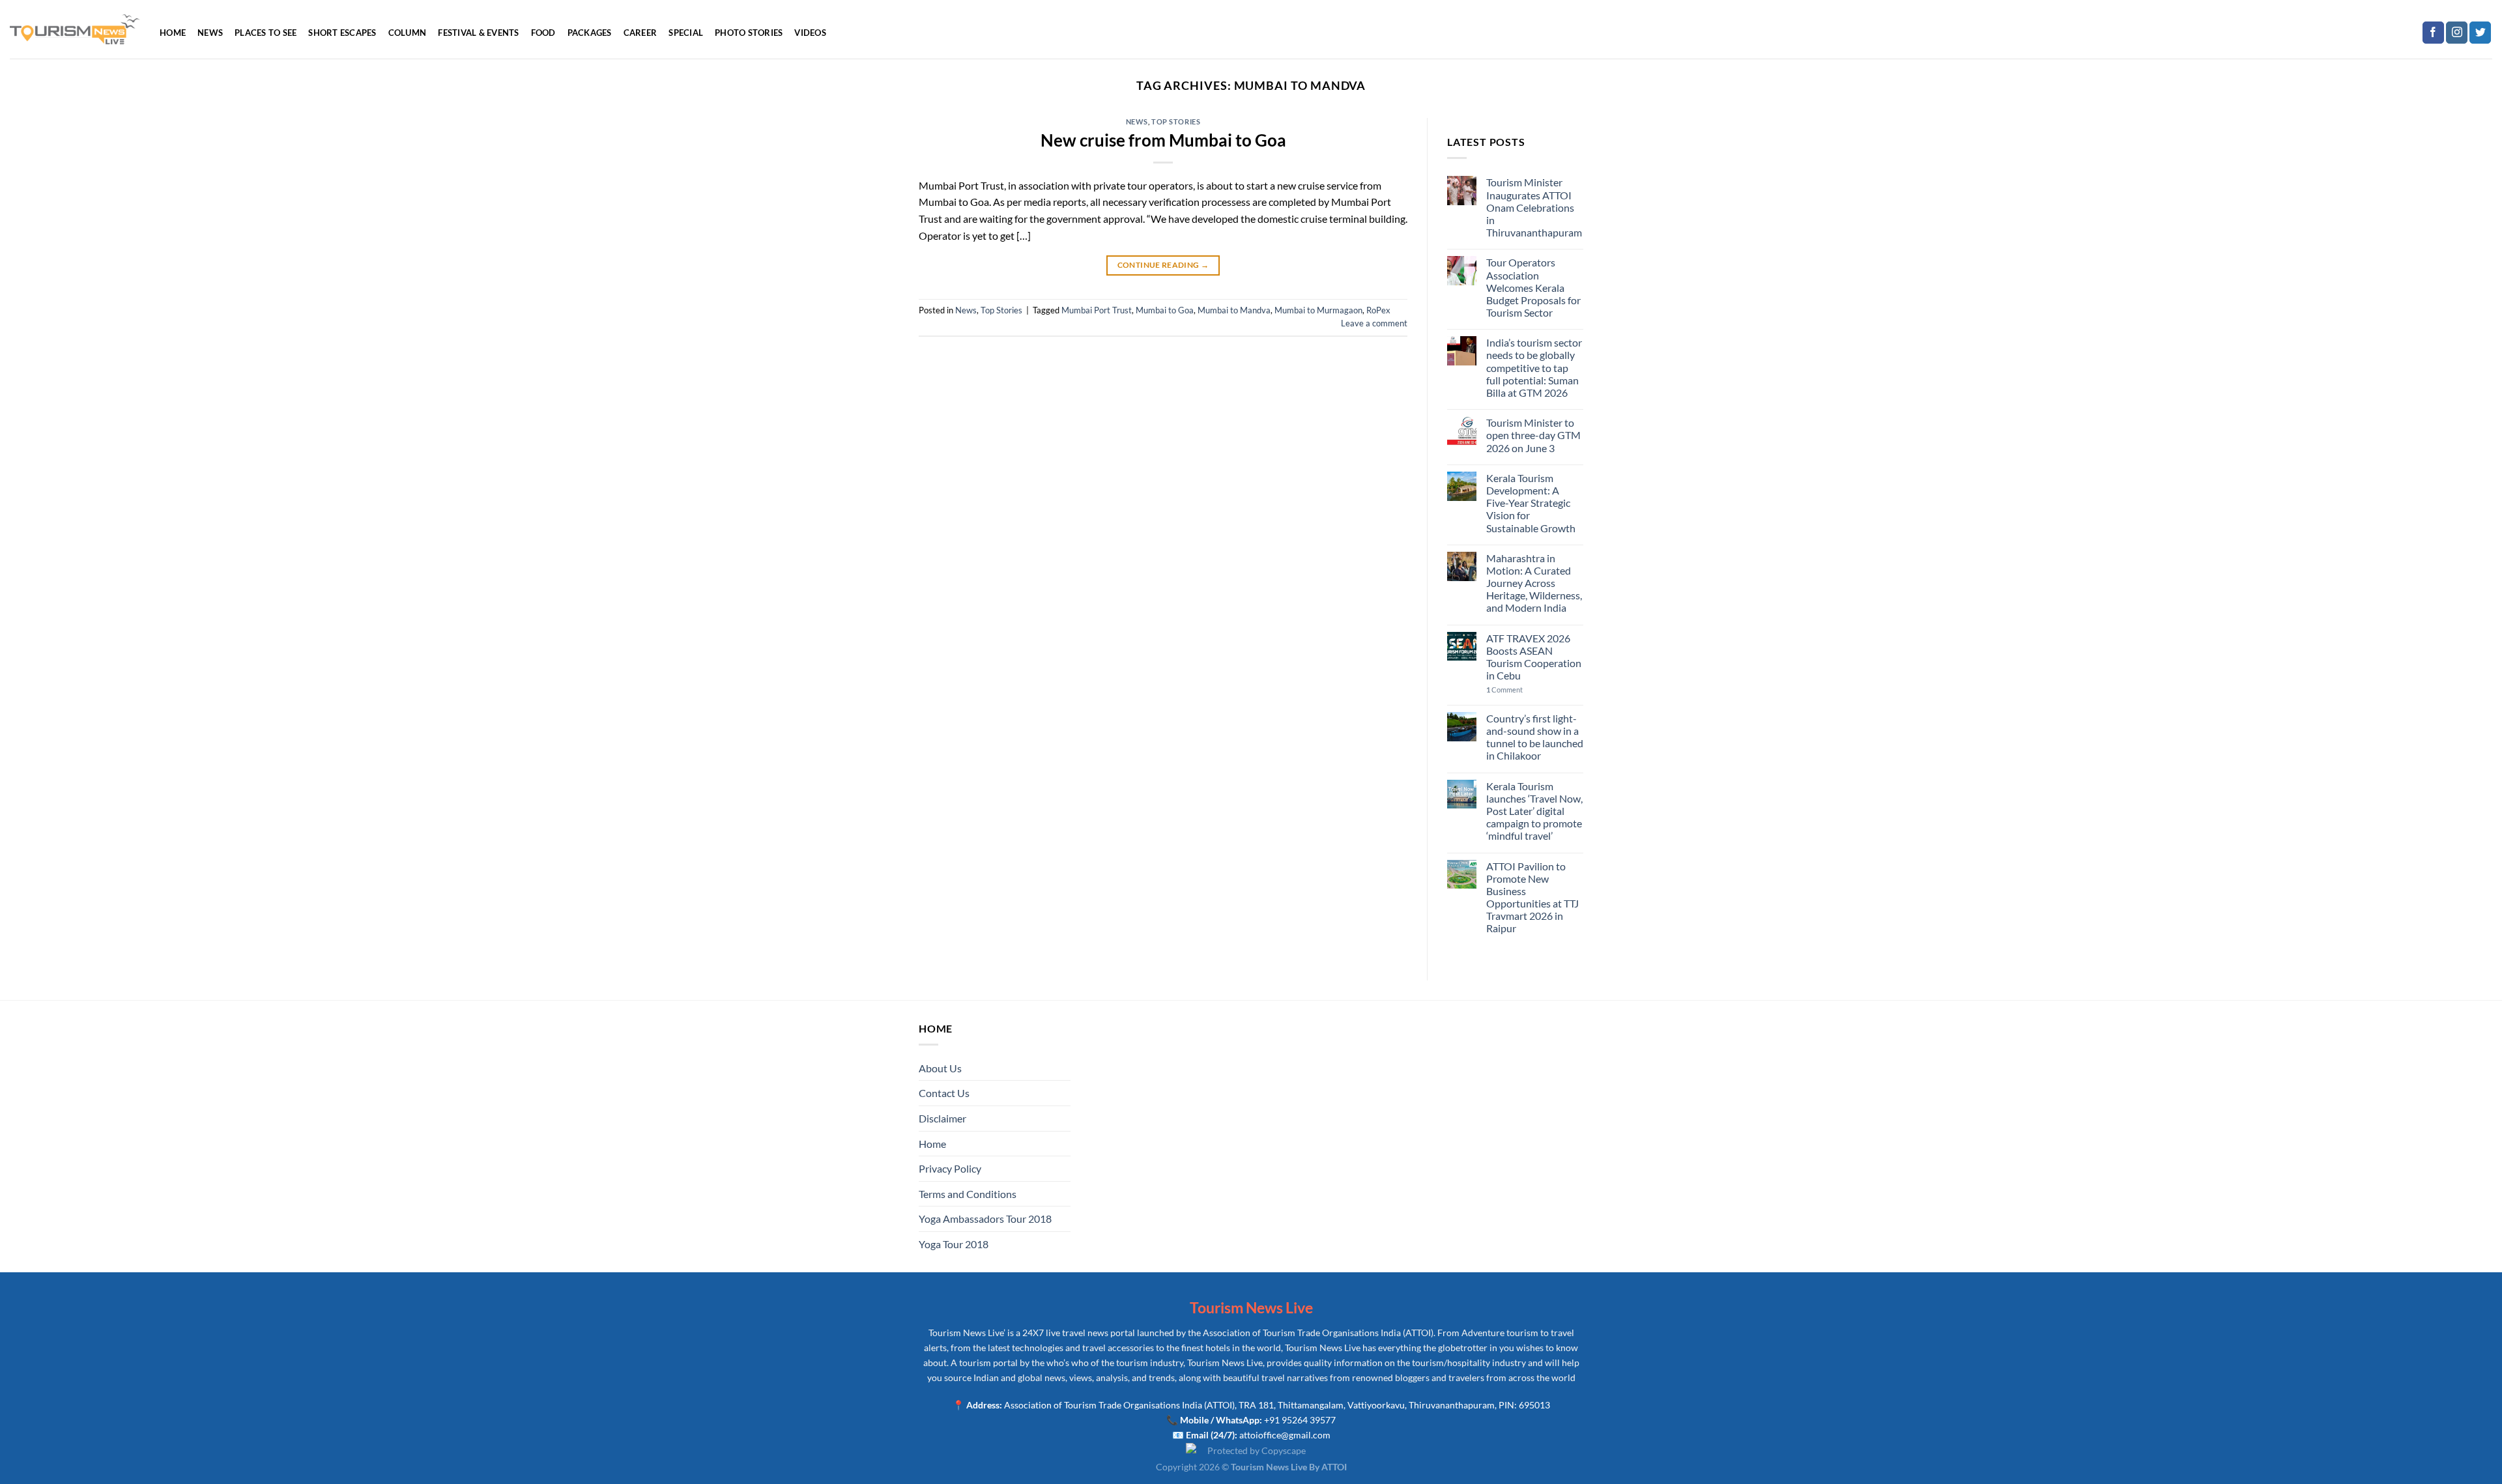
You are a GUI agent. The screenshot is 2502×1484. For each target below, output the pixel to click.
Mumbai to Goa (1165, 310)
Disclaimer (942, 1118)
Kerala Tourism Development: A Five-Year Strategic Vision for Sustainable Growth (1531, 503)
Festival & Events (478, 33)
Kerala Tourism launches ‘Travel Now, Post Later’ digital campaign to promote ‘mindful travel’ (1534, 811)
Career (640, 33)
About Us (940, 1068)
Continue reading (1163, 265)
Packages (590, 33)
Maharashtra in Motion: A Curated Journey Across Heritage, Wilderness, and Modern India (1534, 583)
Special (686, 33)
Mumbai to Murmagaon (1318, 310)
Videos (810, 33)
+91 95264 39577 (1300, 1420)
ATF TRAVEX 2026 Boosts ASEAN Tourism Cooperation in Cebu (1534, 657)
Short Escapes (342, 33)
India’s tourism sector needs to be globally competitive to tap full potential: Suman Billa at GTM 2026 (1534, 367)
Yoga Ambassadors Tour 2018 (985, 1219)
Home (173, 33)
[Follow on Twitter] (2480, 33)
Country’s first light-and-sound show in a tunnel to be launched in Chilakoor (1535, 737)
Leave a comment (1374, 323)
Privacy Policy (950, 1168)
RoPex (1378, 310)
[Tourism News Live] (75, 30)
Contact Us (944, 1093)
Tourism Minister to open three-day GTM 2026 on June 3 (1533, 435)
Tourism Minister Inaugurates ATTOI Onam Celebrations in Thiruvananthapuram (1534, 207)
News (210, 33)
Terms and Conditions (968, 1194)
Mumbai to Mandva (1234, 310)
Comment (1504, 690)
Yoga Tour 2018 (954, 1244)
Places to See (266, 33)
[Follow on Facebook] (2433, 33)
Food (543, 33)
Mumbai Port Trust (1097, 310)
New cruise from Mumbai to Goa (1163, 140)
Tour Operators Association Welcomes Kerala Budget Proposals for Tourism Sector (1533, 287)
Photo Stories (749, 33)
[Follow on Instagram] (2457, 33)
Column (408, 33)
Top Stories (1176, 121)
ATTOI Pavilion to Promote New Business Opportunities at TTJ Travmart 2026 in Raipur (1532, 897)
